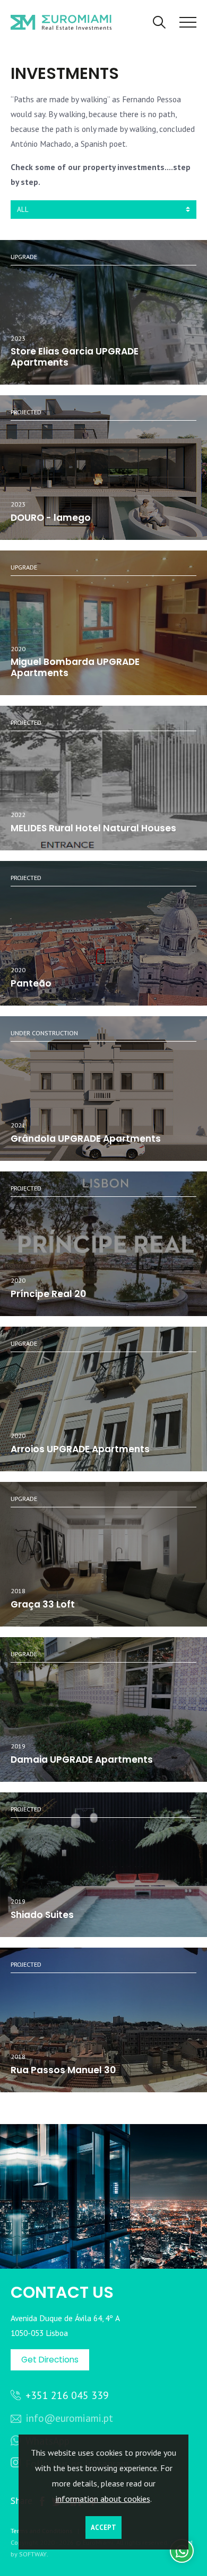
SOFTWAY (33, 2554)
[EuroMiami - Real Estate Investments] (61, 21)
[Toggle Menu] (188, 23)
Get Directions (50, 2360)
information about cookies (103, 2499)
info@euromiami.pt (68, 2418)
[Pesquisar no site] (159, 23)
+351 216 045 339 (66, 2395)
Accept (103, 2528)
